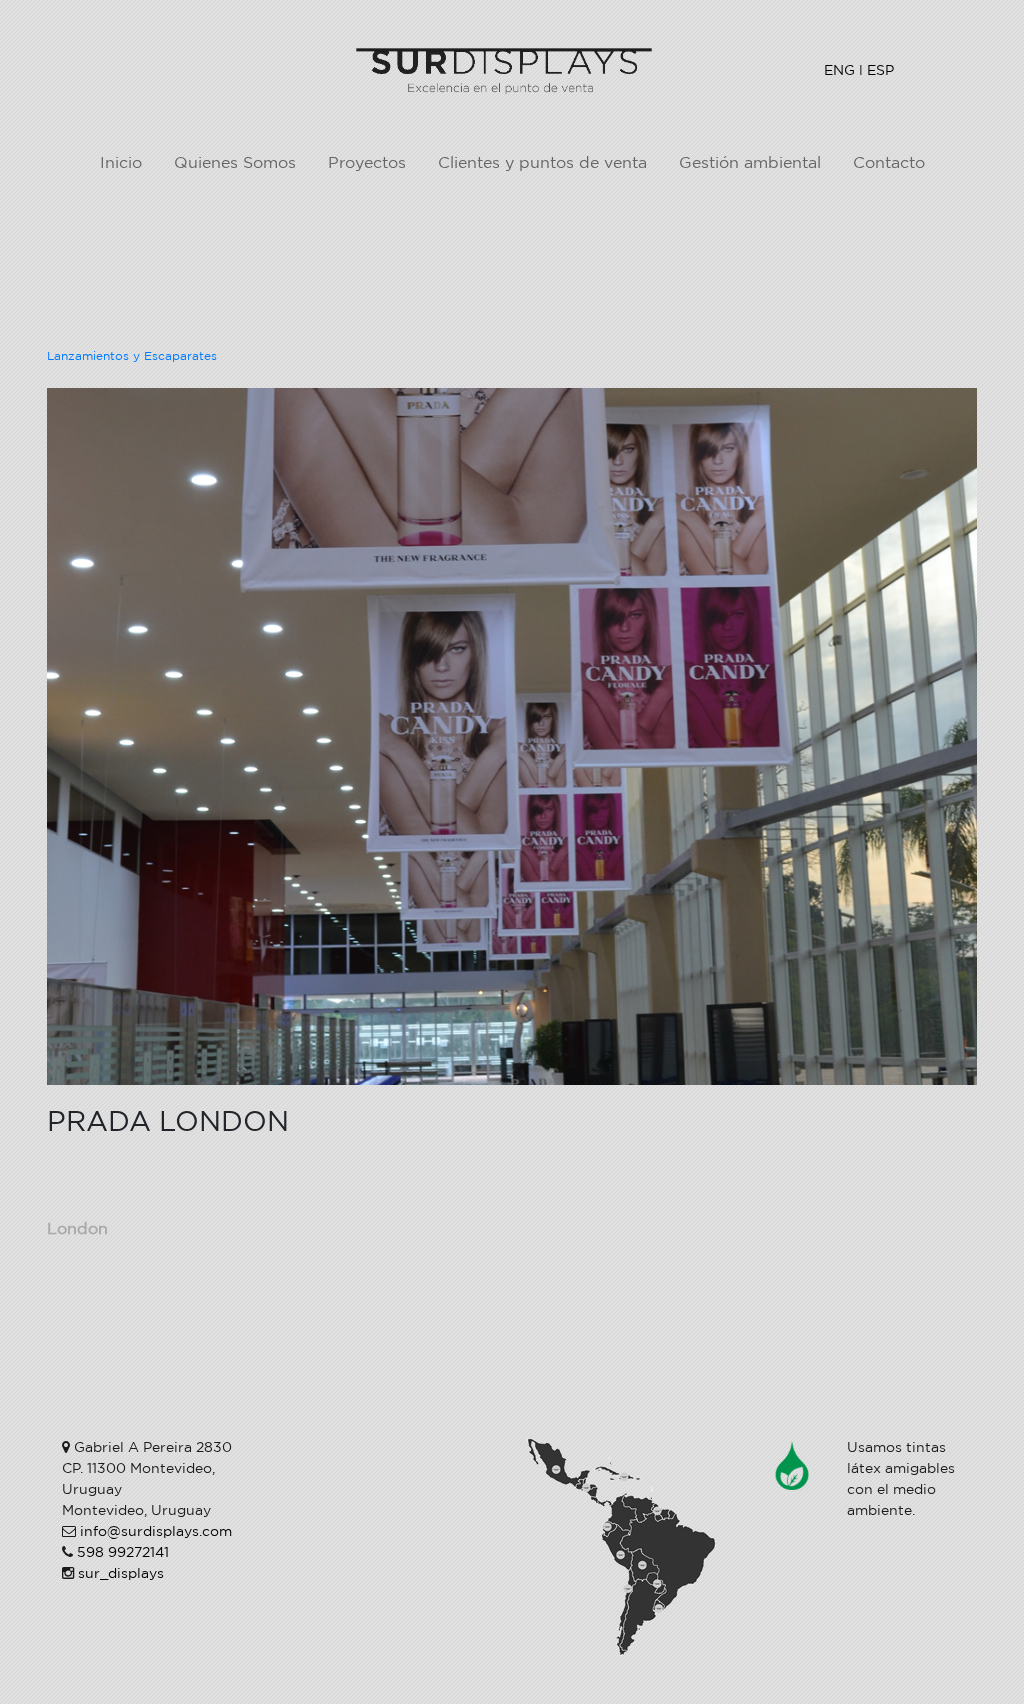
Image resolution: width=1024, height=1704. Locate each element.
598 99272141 (123, 1553)
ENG (839, 70)
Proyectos (367, 163)
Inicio (121, 163)
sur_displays (121, 1574)
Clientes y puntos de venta (542, 163)
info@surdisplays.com (156, 1532)
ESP (880, 70)
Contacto (889, 163)
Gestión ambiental (750, 163)
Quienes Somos (235, 163)
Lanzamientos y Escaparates (132, 357)
